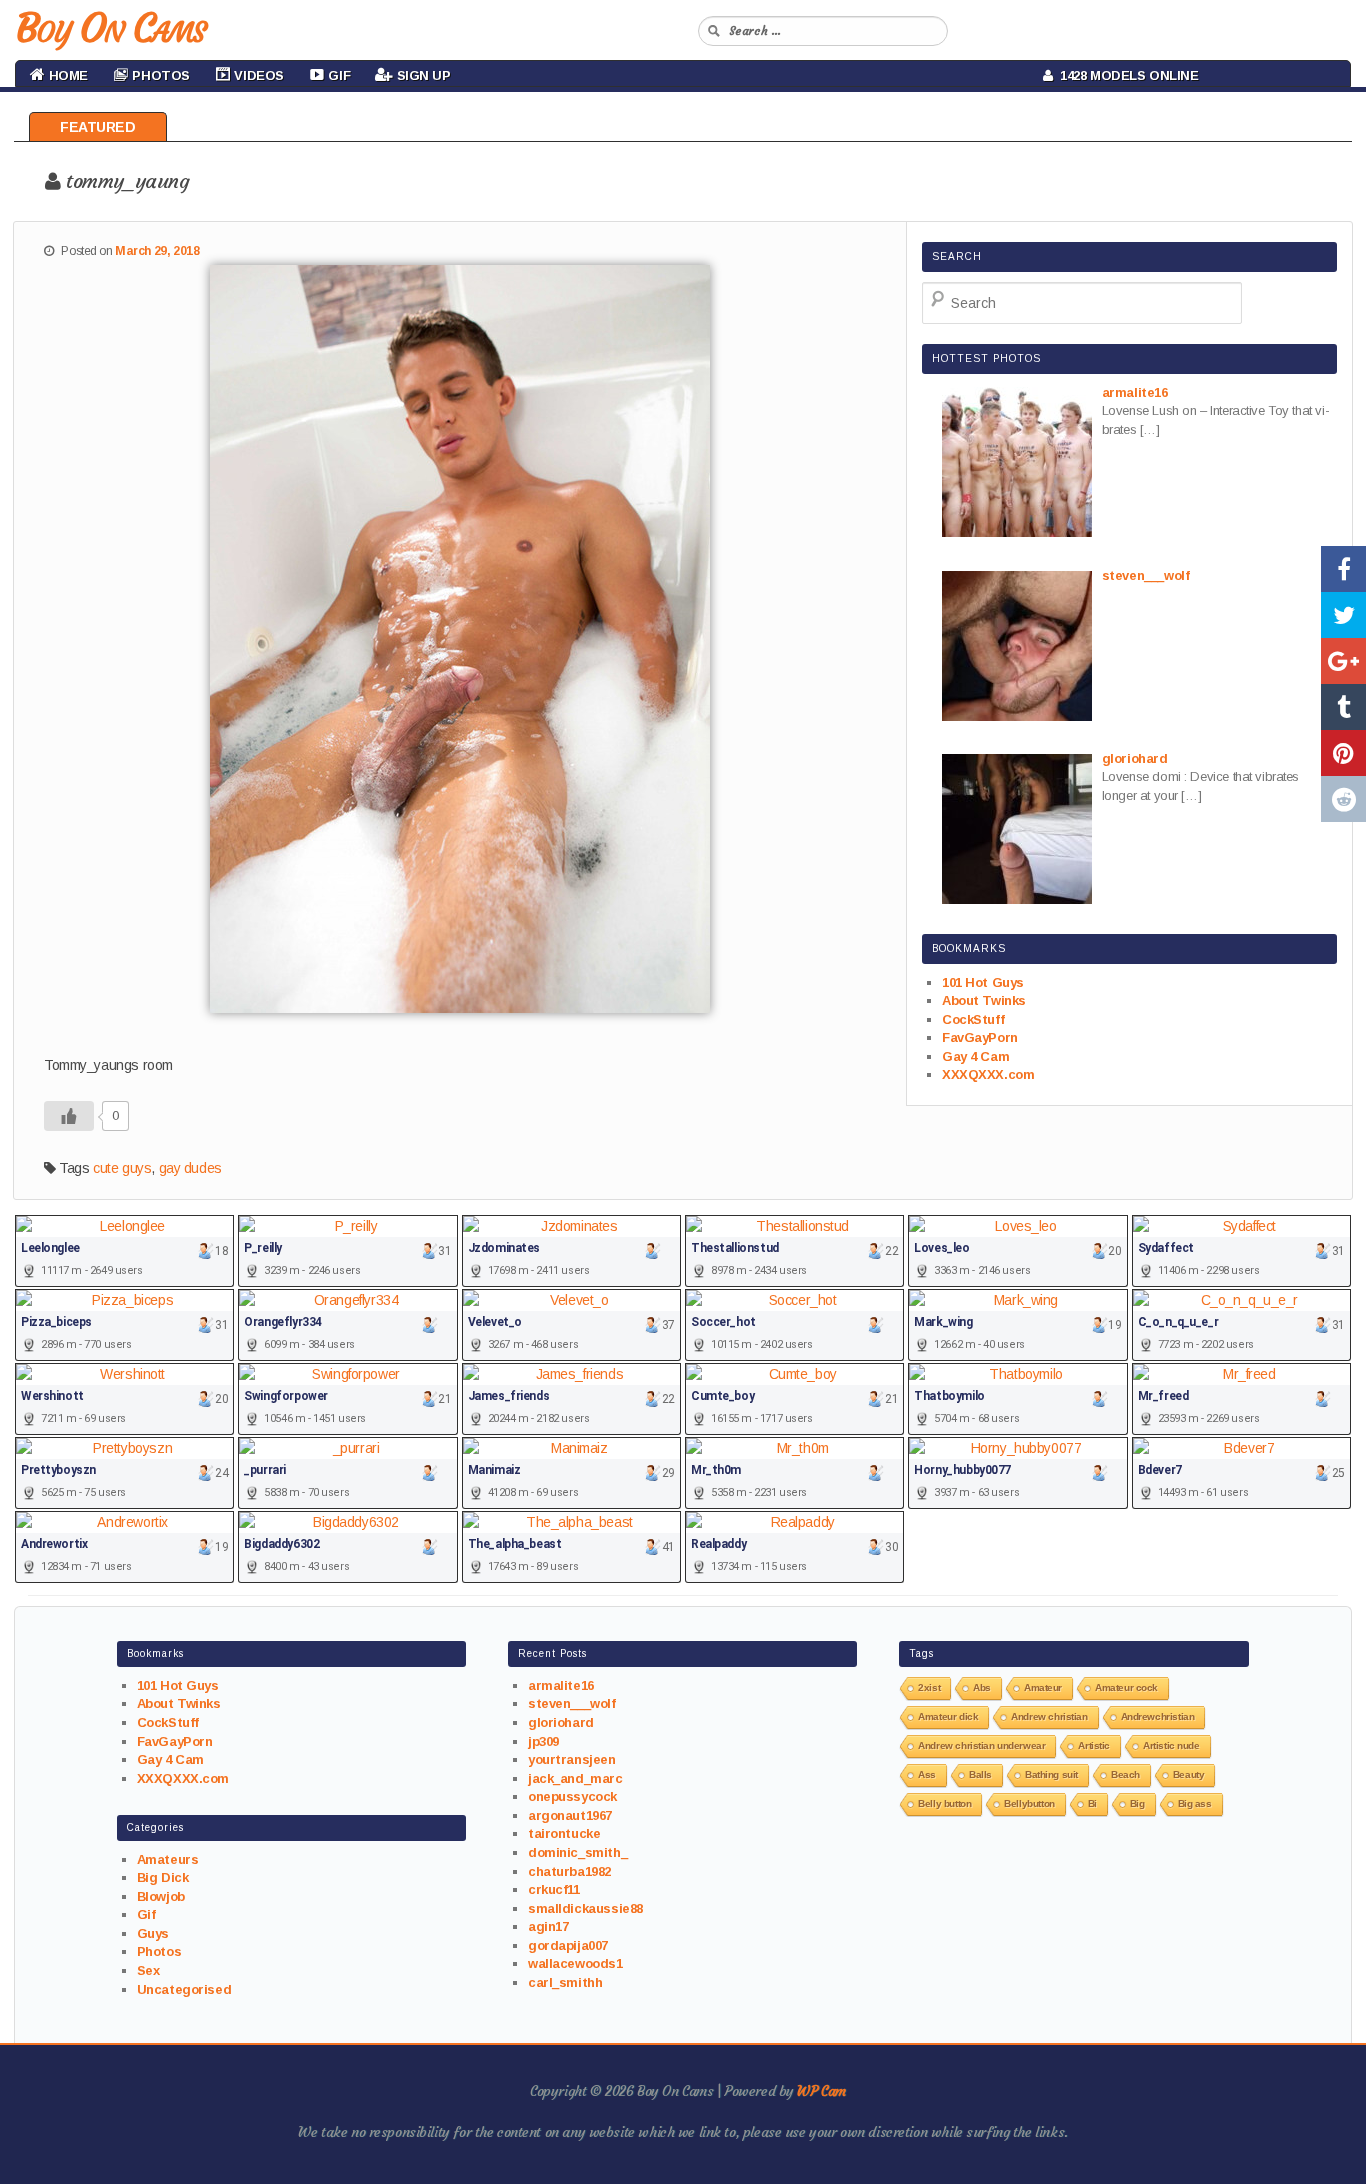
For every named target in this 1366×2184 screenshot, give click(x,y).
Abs (982, 1687)
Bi (1092, 1803)
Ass (927, 1774)
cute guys (122, 1168)
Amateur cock (1126, 1687)
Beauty (1188, 1774)
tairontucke (564, 1833)
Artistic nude (1171, 1745)
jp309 (543, 1741)
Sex (148, 1970)
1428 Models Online (1126, 75)
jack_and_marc (575, 1778)
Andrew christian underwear (981, 1745)
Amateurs (168, 1859)
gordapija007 (568, 1945)
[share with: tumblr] (1343, 707)
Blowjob (161, 1896)
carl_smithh (565, 1982)
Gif (146, 1914)
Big (1137, 1803)
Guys (153, 1933)
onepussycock (572, 1796)
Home (66, 75)
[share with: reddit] (1343, 799)
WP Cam (821, 2091)
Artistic (1094, 1745)
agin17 (548, 1926)
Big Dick (163, 1877)
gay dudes (190, 1168)
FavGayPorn (980, 1037)
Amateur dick (948, 1716)
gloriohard (561, 1722)
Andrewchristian (1158, 1716)
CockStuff (973, 1019)
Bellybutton (1029, 1803)
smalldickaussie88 (585, 1908)
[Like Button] (69, 1116)
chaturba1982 (569, 1871)
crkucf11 (554, 1889)
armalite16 (561, 1685)
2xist (929, 1687)
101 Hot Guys (983, 982)
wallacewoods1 (575, 1963)
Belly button (944, 1803)
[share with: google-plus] (1343, 661)
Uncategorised (184, 1989)
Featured (98, 127)
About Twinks (984, 1000)
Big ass (1195, 1803)
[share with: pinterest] (1343, 753)
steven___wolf (572, 1703)
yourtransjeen (572, 1759)
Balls (980, 1774)
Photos (159, 1951)
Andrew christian (1049, 1716)
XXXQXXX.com (988, 1074)
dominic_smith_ (577, 1852)
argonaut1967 (570, 1815)
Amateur (1043, 1687)
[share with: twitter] (1343, 615)
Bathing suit (1051, 1774)
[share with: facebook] (1343, 569)
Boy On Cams (110, 28)
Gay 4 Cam (975, 1056)
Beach (1125, 1774)
